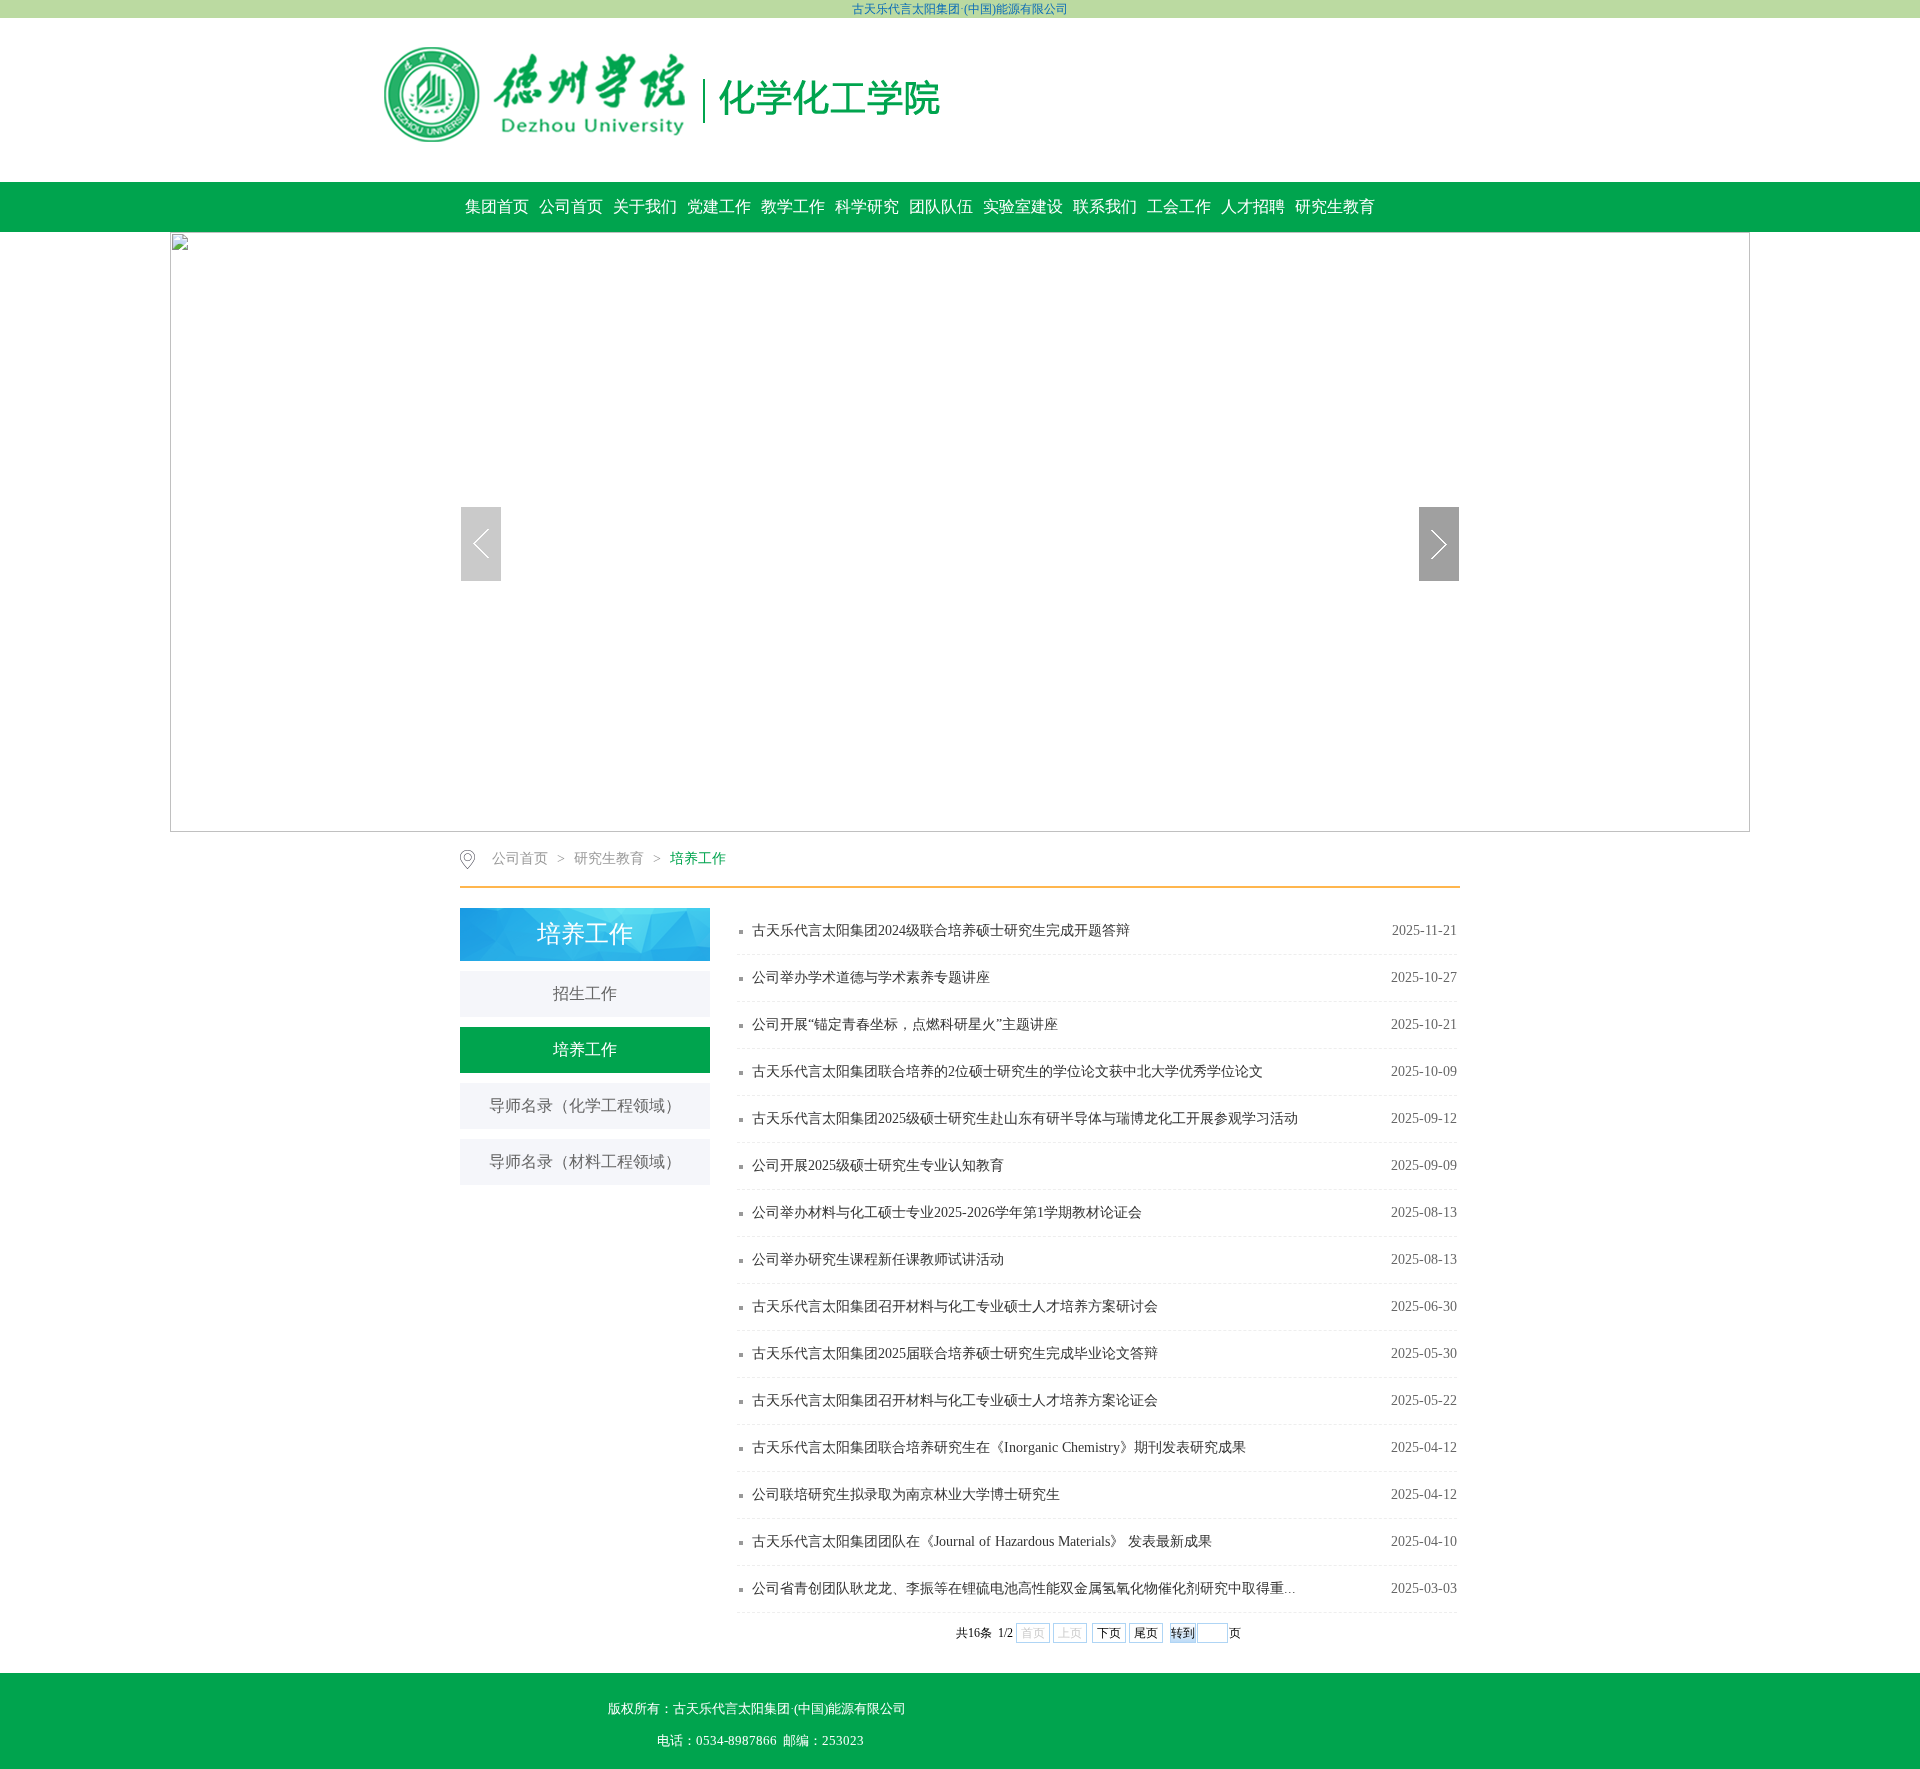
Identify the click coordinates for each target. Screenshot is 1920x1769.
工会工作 (1179, 206)
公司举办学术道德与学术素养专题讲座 (871, 977)
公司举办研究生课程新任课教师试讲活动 (878, 1259)
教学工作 (793, 206)
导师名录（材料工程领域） (585, 1161)
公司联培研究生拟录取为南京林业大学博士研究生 (906, 1494)
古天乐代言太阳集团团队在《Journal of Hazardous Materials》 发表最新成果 (982, 1541)
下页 (1109, 1633)
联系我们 (1105, 206)
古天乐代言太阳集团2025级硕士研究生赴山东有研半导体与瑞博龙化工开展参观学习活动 (1025, 1118)
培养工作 (698, 858)
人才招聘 (1253, 206)
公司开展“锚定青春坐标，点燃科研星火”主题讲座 (905, 1024)
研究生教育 (1335, 206)
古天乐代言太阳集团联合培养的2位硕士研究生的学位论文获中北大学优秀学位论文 (1007, 1071)
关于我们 (645, 206)
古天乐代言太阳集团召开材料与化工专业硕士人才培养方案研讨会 (955, 1306)
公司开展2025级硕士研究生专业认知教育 (878, 1165)
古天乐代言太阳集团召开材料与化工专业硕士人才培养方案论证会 (955, 1400)
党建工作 (719, 206)
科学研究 (867, 206)
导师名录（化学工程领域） (585, 1105)
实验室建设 (1023, 206)
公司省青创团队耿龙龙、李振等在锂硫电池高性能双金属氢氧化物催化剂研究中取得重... (1024, 1588)
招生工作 (585, 993)
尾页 (1146, 1633)
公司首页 (571, 206)
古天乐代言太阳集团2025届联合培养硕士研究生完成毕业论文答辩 (955, 1353)
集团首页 (497, 206)
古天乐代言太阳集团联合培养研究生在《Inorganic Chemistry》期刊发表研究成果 (999, 1447)
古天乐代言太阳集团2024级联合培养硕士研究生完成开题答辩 (941, 930)
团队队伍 (941, 206)
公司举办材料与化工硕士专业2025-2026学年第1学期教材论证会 (947, 1212)
